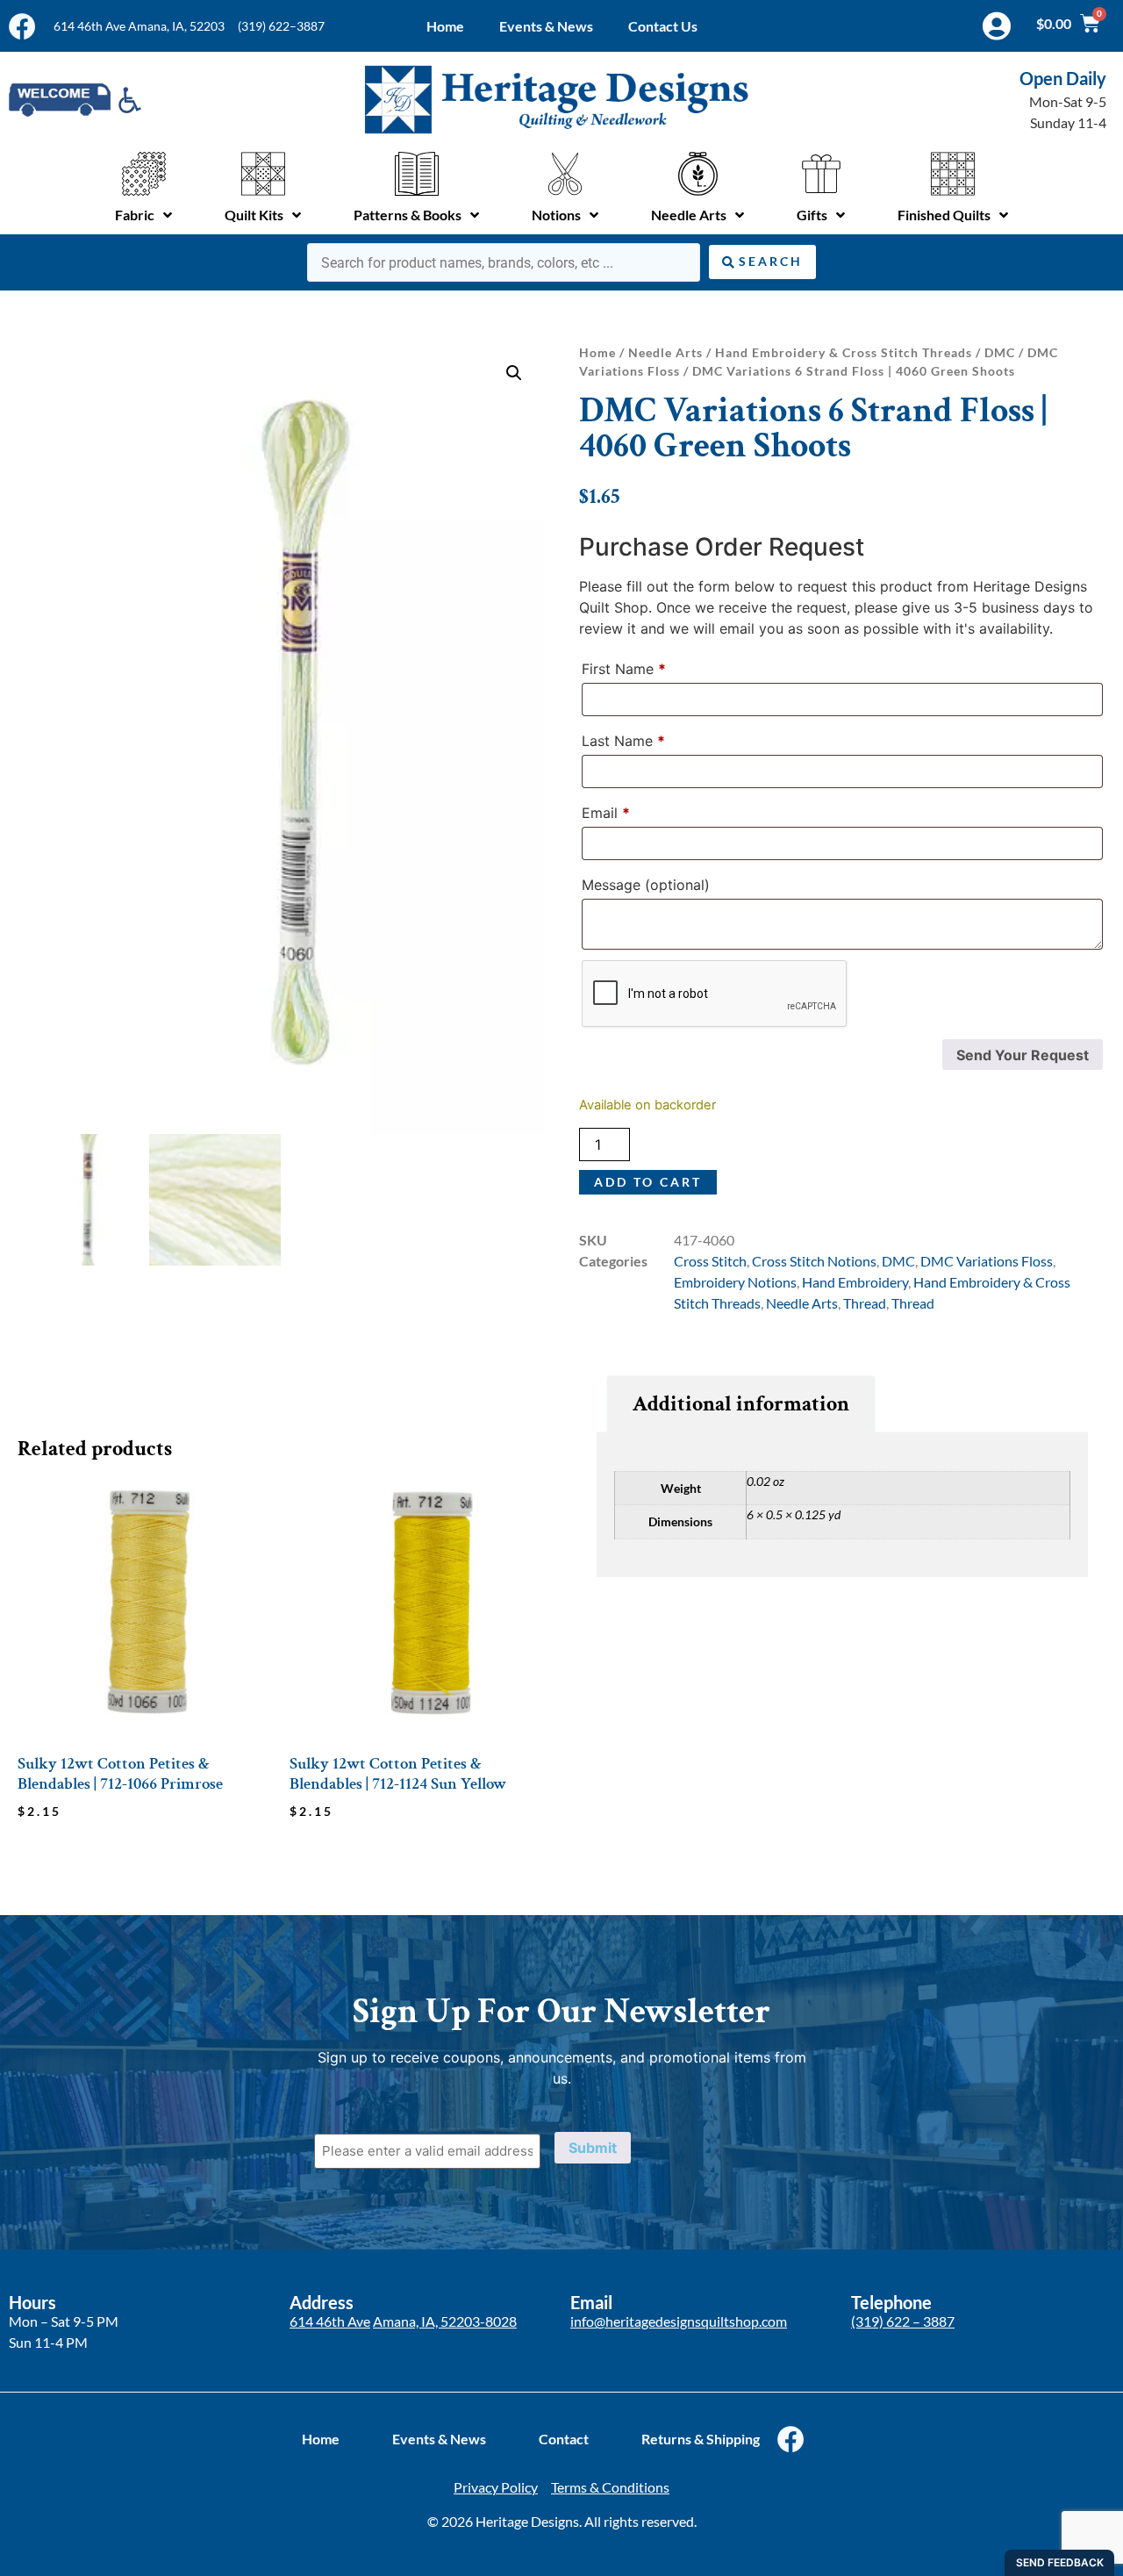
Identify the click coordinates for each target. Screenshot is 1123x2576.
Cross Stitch (710, 1261)
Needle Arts (665, 352)
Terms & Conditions (610, 2487)
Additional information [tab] (741, 1404)
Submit (593, 2148)
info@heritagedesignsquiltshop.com (679, 2321)
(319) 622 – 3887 (903, 2321)
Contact (564, 2439)
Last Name (623, 741)
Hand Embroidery (855, 1282)
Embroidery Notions (735, 1282)
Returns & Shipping (701, 2439)
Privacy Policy (496, 2487)
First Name (624, 669)
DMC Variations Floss (987, 1261)
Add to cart (648, 1182)
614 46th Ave (330, 2321)
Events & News (546, 26)
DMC (1000, 352)
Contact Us (663, 26)
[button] (514, 373)
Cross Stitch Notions (814, 1261)
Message (646, 885)
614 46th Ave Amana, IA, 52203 (139, 26)
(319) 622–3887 (281, 26)
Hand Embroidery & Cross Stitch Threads (844, 352)
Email (606, 813)
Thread (865, 1303)
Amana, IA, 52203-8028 (445, 2321)
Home (445, 26)
